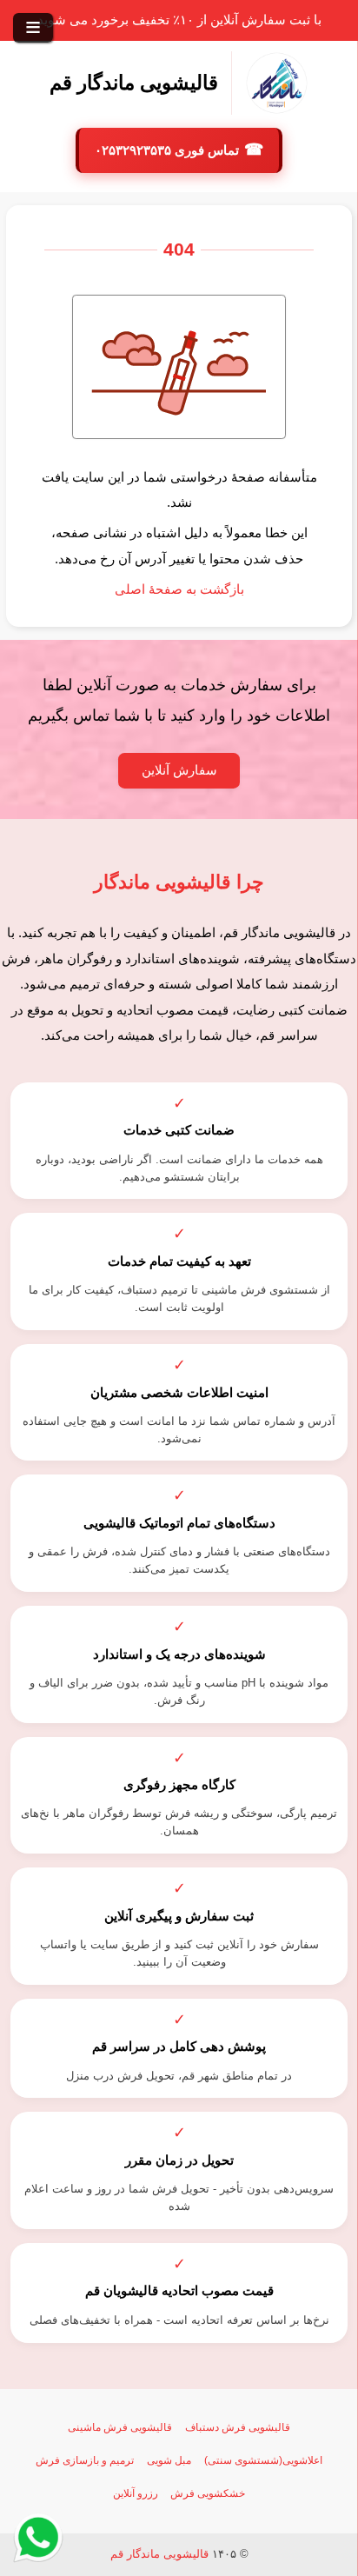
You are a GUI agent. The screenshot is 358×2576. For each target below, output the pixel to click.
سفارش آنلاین (179, 770)
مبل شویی (169, 2460)
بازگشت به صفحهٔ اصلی (179, 589)
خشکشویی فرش (208, 2493)
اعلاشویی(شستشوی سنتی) (263, 2460)
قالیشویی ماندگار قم (159, 2554)
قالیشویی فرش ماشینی (120, 2427)
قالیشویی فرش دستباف (238, 2427)
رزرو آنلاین (136, 2493)
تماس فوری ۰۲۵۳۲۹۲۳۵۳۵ (169, 150)
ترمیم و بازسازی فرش (85, 2460)
